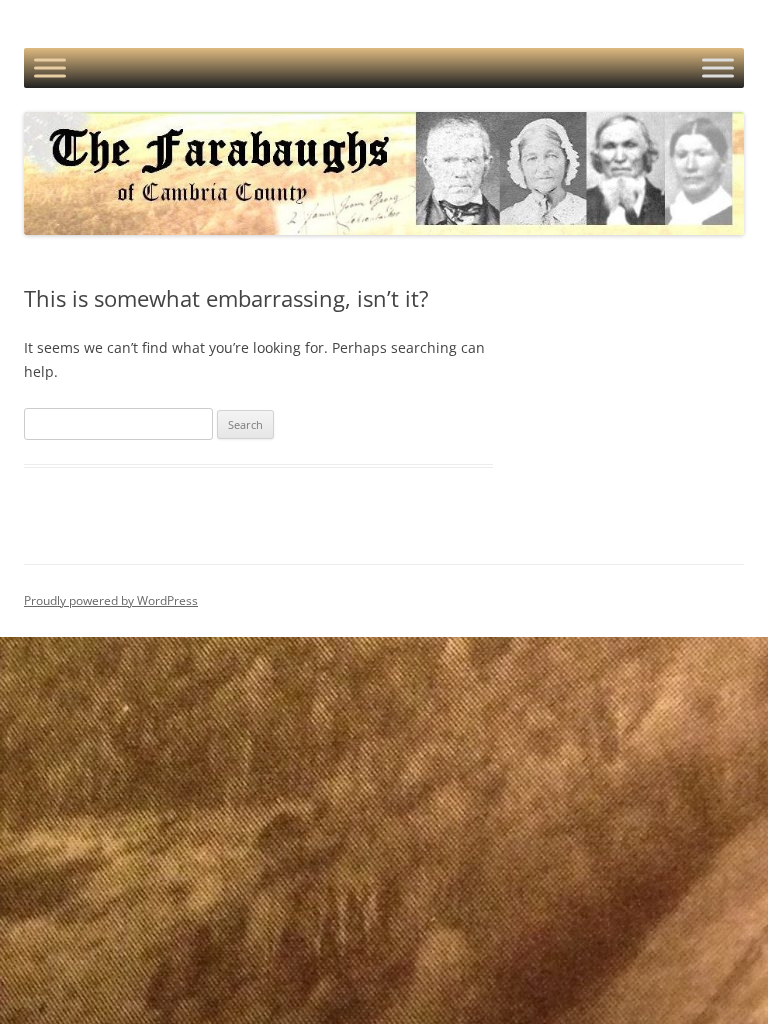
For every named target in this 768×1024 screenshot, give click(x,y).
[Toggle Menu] (50, 68)
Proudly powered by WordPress (111, 600)
